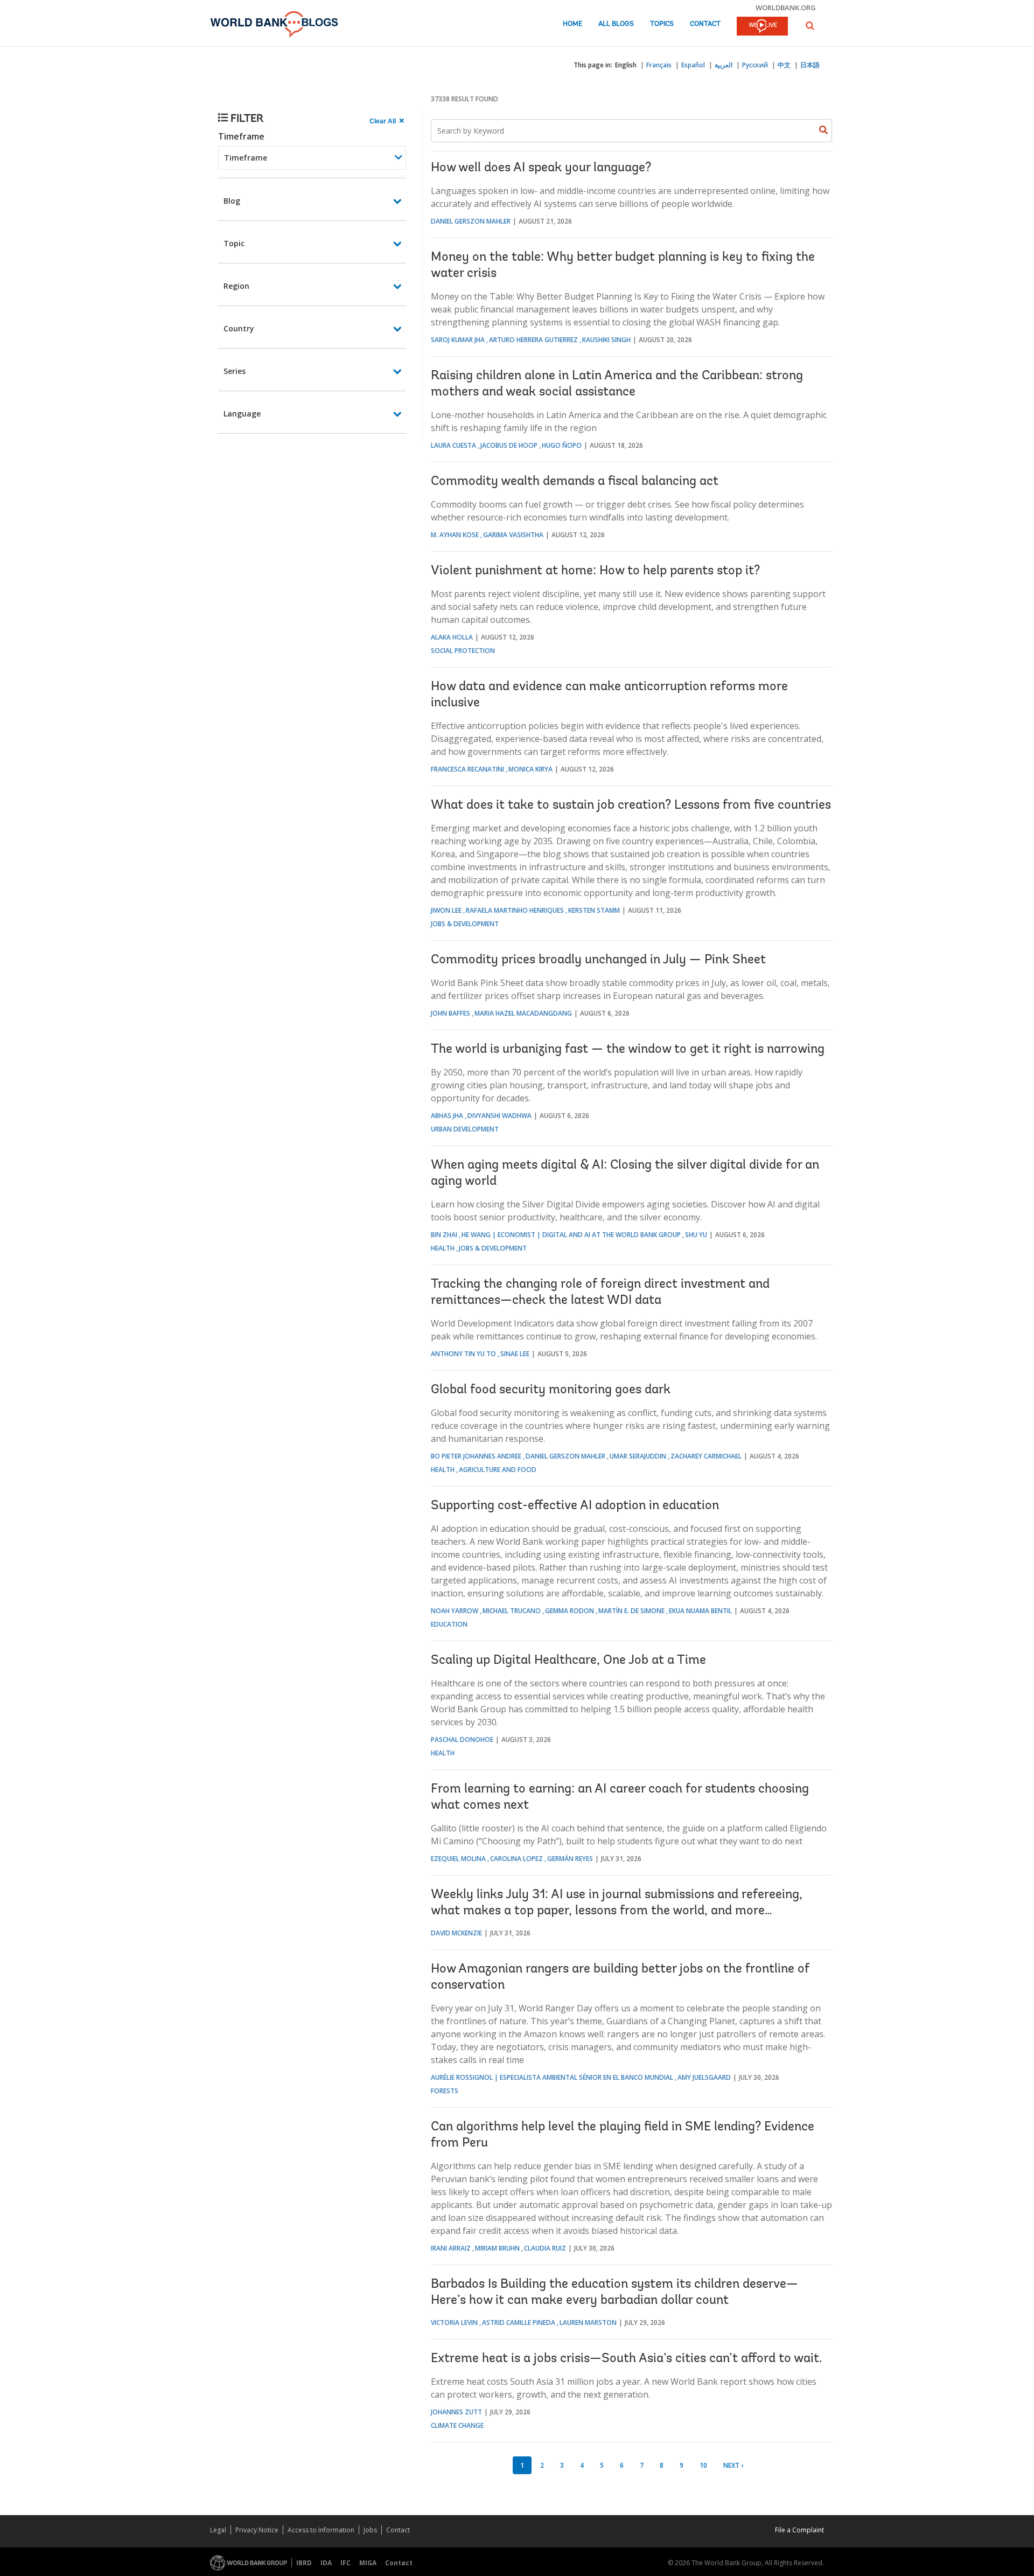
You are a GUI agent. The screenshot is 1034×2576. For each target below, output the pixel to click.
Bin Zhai (444, 1235)
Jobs (370, 2530)
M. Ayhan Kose (455, 535)
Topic (234, 243)
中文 (784, 65)
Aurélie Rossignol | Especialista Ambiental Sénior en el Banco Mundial (552, 2077)
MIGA (368, 2563)
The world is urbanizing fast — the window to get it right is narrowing (628, 1050)
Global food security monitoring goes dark (551, 1390)
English (626, 65)
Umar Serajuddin (638, 1456)
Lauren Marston (588, 2322)
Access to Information (321, 2530)
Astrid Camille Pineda (519, 2322)
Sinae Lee (515, 1354)
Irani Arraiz (451, 2248)
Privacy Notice (257, 2530)
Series (235, 371)
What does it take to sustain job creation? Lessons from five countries (631, 806)
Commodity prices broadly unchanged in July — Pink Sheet (598, 960)
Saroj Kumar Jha (458, 340)
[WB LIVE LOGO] (762, 27)
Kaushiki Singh (606, 340)
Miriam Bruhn (497, 2248)
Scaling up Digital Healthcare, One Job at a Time (568, 1661)
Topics (662, 24)
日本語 (810, 65)
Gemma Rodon (570, 1611)
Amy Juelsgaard (704, 2077)
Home (572, 24)
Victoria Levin (454, 2322)
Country (239, 328)
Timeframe (241, 136)
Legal (218, 2530)
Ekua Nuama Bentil (700, 1611)
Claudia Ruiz (545, 2248)
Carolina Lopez (516, 1859)
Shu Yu (696, 1235)
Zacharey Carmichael (706, 1456)
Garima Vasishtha (513, 535)
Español (693, 65)
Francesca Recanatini (467, 769)
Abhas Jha (447, 1116)
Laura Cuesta (453, 445)
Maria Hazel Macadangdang (523, 1013)
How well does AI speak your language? (541, 168)
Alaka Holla (452, 637)
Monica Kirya (530, 769)
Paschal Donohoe (462, 1740)
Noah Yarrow (455, 1611)
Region (236, 286)
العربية (724, 65)
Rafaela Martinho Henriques (515, 910)
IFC (345, 2563)
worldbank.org (786, 8)
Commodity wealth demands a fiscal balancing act (575, 482)
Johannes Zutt (456, 2412)
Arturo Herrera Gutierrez (533, 340)
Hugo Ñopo (562, 445)
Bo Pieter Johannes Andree (476, 1456)
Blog (232, 201)
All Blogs (616, 24)
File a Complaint (799, 2530)
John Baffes (450, 1013)
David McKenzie (456, 1933)
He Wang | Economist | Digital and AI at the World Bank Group (571, 1235)
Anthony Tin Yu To (463, 1354)
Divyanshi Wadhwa (499, 1116)
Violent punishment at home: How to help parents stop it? (595, 571)
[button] (810, 26)
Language (242, 414)
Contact (705, 24)
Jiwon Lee (446, 910)
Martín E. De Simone (631, 1611)
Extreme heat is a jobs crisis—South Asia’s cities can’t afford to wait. (627, 2359)
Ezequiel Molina (458, 1859)
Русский (755, 65)
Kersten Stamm (594, 910)
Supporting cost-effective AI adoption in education (575, 1506)
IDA (326, 2563)
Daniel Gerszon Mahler (471, 221)
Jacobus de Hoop (509, 445)
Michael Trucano (512, 1611)
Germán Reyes (570, 1859)
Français (659, 65)
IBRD (304, 2563)
